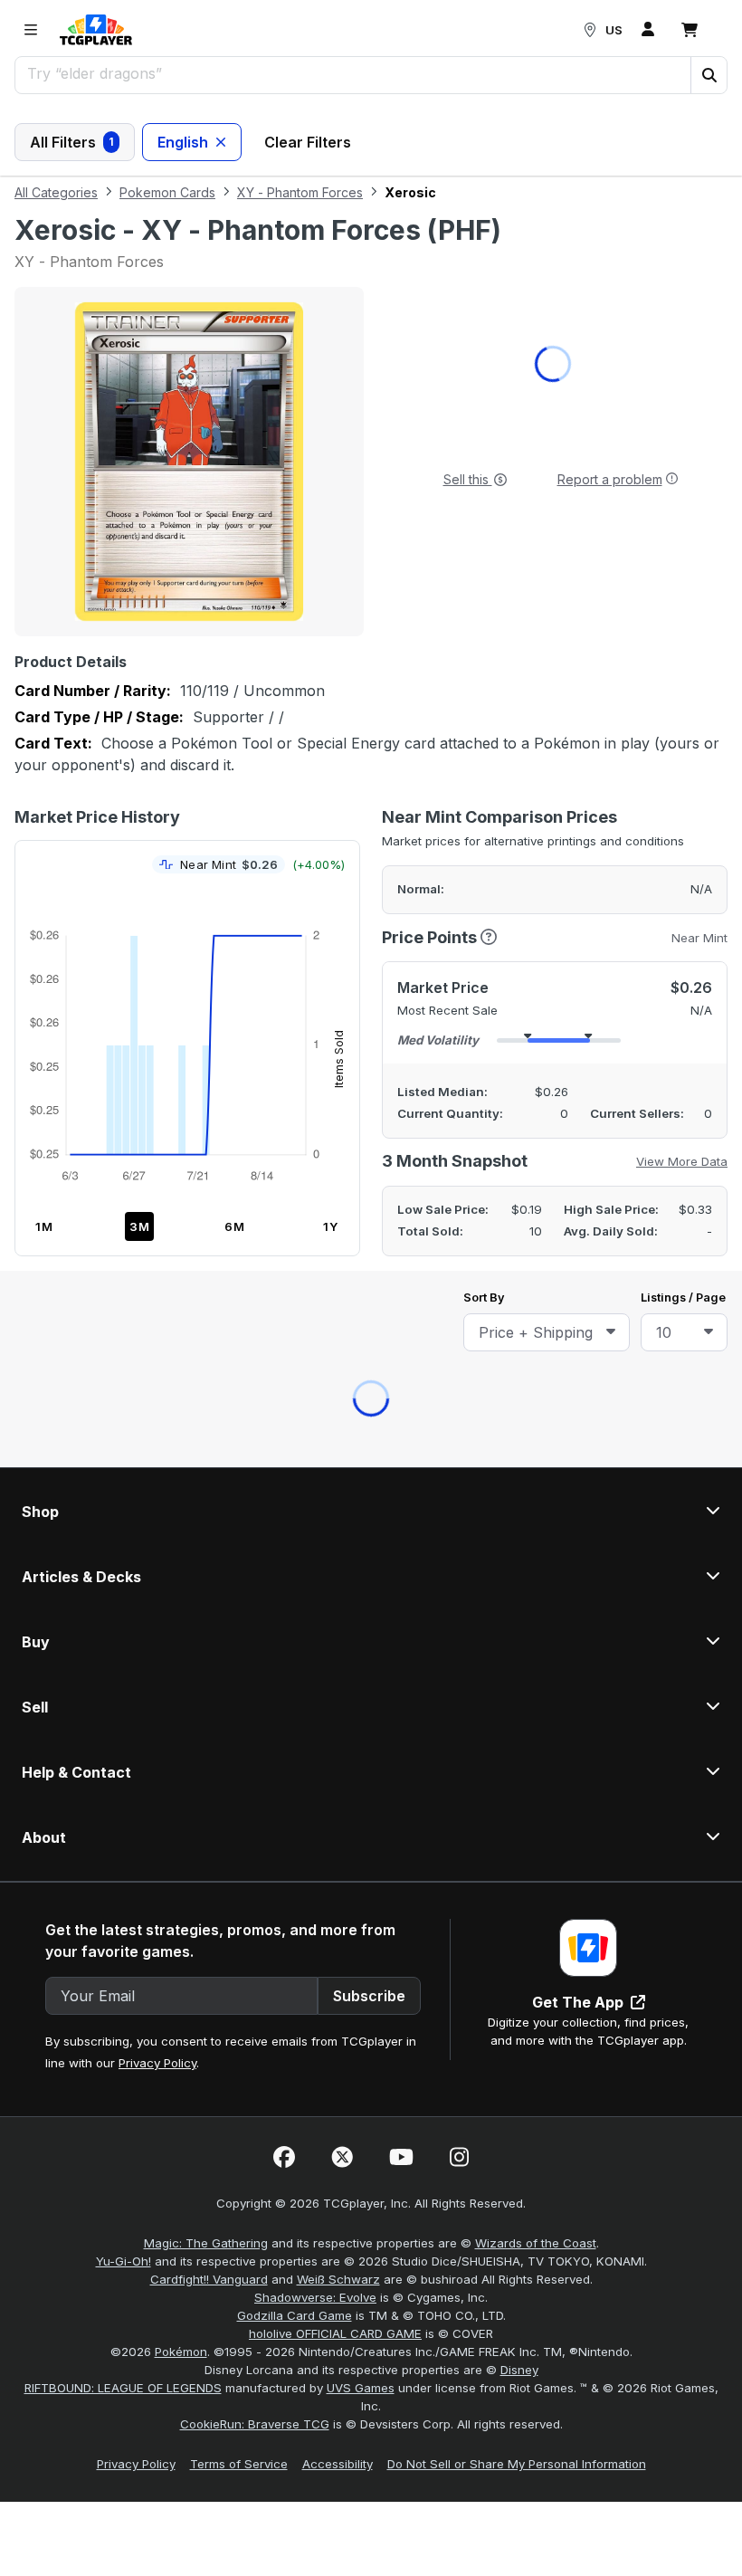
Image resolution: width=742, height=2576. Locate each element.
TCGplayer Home (418, 534)
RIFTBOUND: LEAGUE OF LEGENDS (123, 1503)
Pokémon (181, 1466)
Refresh (292, 534)
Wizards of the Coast (536, 1358)
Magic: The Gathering (206, 1358)
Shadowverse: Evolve (315, 1412)
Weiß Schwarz (338, 1394)
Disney (519, 1484)
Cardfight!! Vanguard (209, 1394)
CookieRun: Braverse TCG (255, 1539)
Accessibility (338, 1579)
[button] (709, 75)
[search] (353, 73)
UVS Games (361, 1503)
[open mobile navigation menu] (31, 30)
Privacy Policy (157, 1178)
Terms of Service (239, 1579)
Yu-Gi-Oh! (124, 1376)
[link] (96, 30)
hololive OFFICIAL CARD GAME (335, 1448)
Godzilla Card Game (295, 1430)
